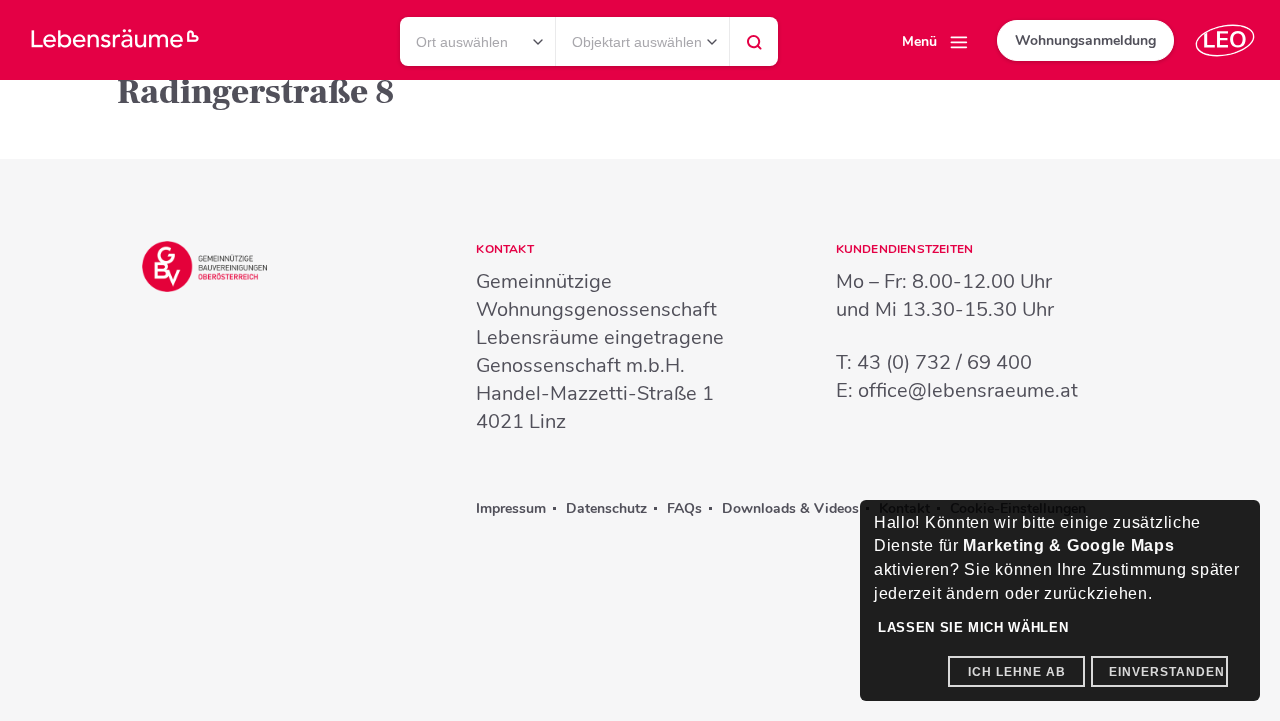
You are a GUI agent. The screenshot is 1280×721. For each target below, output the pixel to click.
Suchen (754, 47)
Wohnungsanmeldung (1085, 40)
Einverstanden (1167, 672)
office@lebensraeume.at (968, 390)
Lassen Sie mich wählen (973, 627)
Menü (919, 41)
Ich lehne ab (1017, 672)
